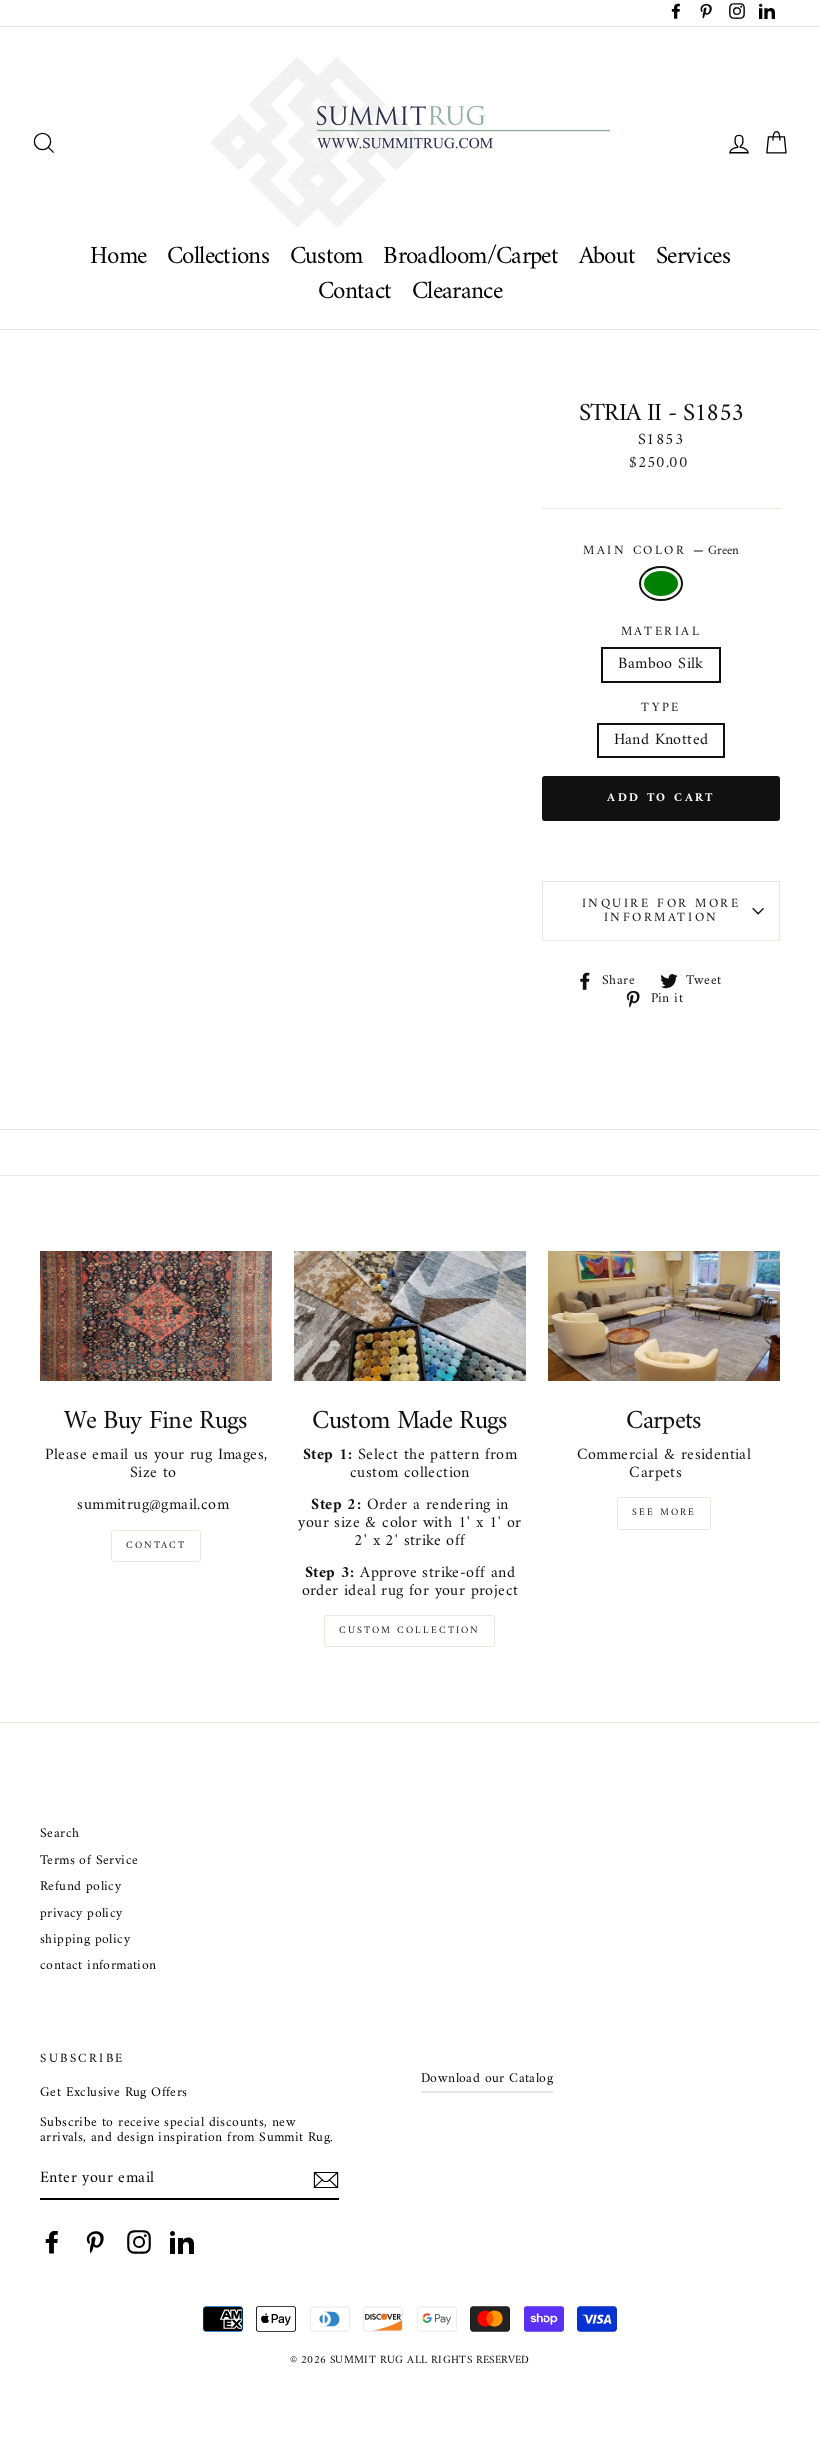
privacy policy (81, 1914)
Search (59, 1834)
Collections (218, 256)
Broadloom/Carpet (470, 256)
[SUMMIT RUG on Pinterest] (95, 2242)
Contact (355, 291)
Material (661, 632)
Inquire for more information (661, 911)
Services (693, 256)
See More (664, 1512)
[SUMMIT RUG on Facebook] (52, 2242)
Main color (661, 551)
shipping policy (85, 1940)
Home (118, 256)
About (607, 256)
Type (660, 708)
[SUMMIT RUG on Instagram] (139, 2242)
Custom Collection (409, 1630)
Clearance (457, 291)
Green (661, 584)
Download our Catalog (487, 2079)
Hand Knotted (661, 740)
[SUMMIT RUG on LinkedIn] (182, 2242)
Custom (326, 256)
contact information (98, 1966)
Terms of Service (89, 1861)
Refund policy (80, 1887)
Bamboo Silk (660, 664)
